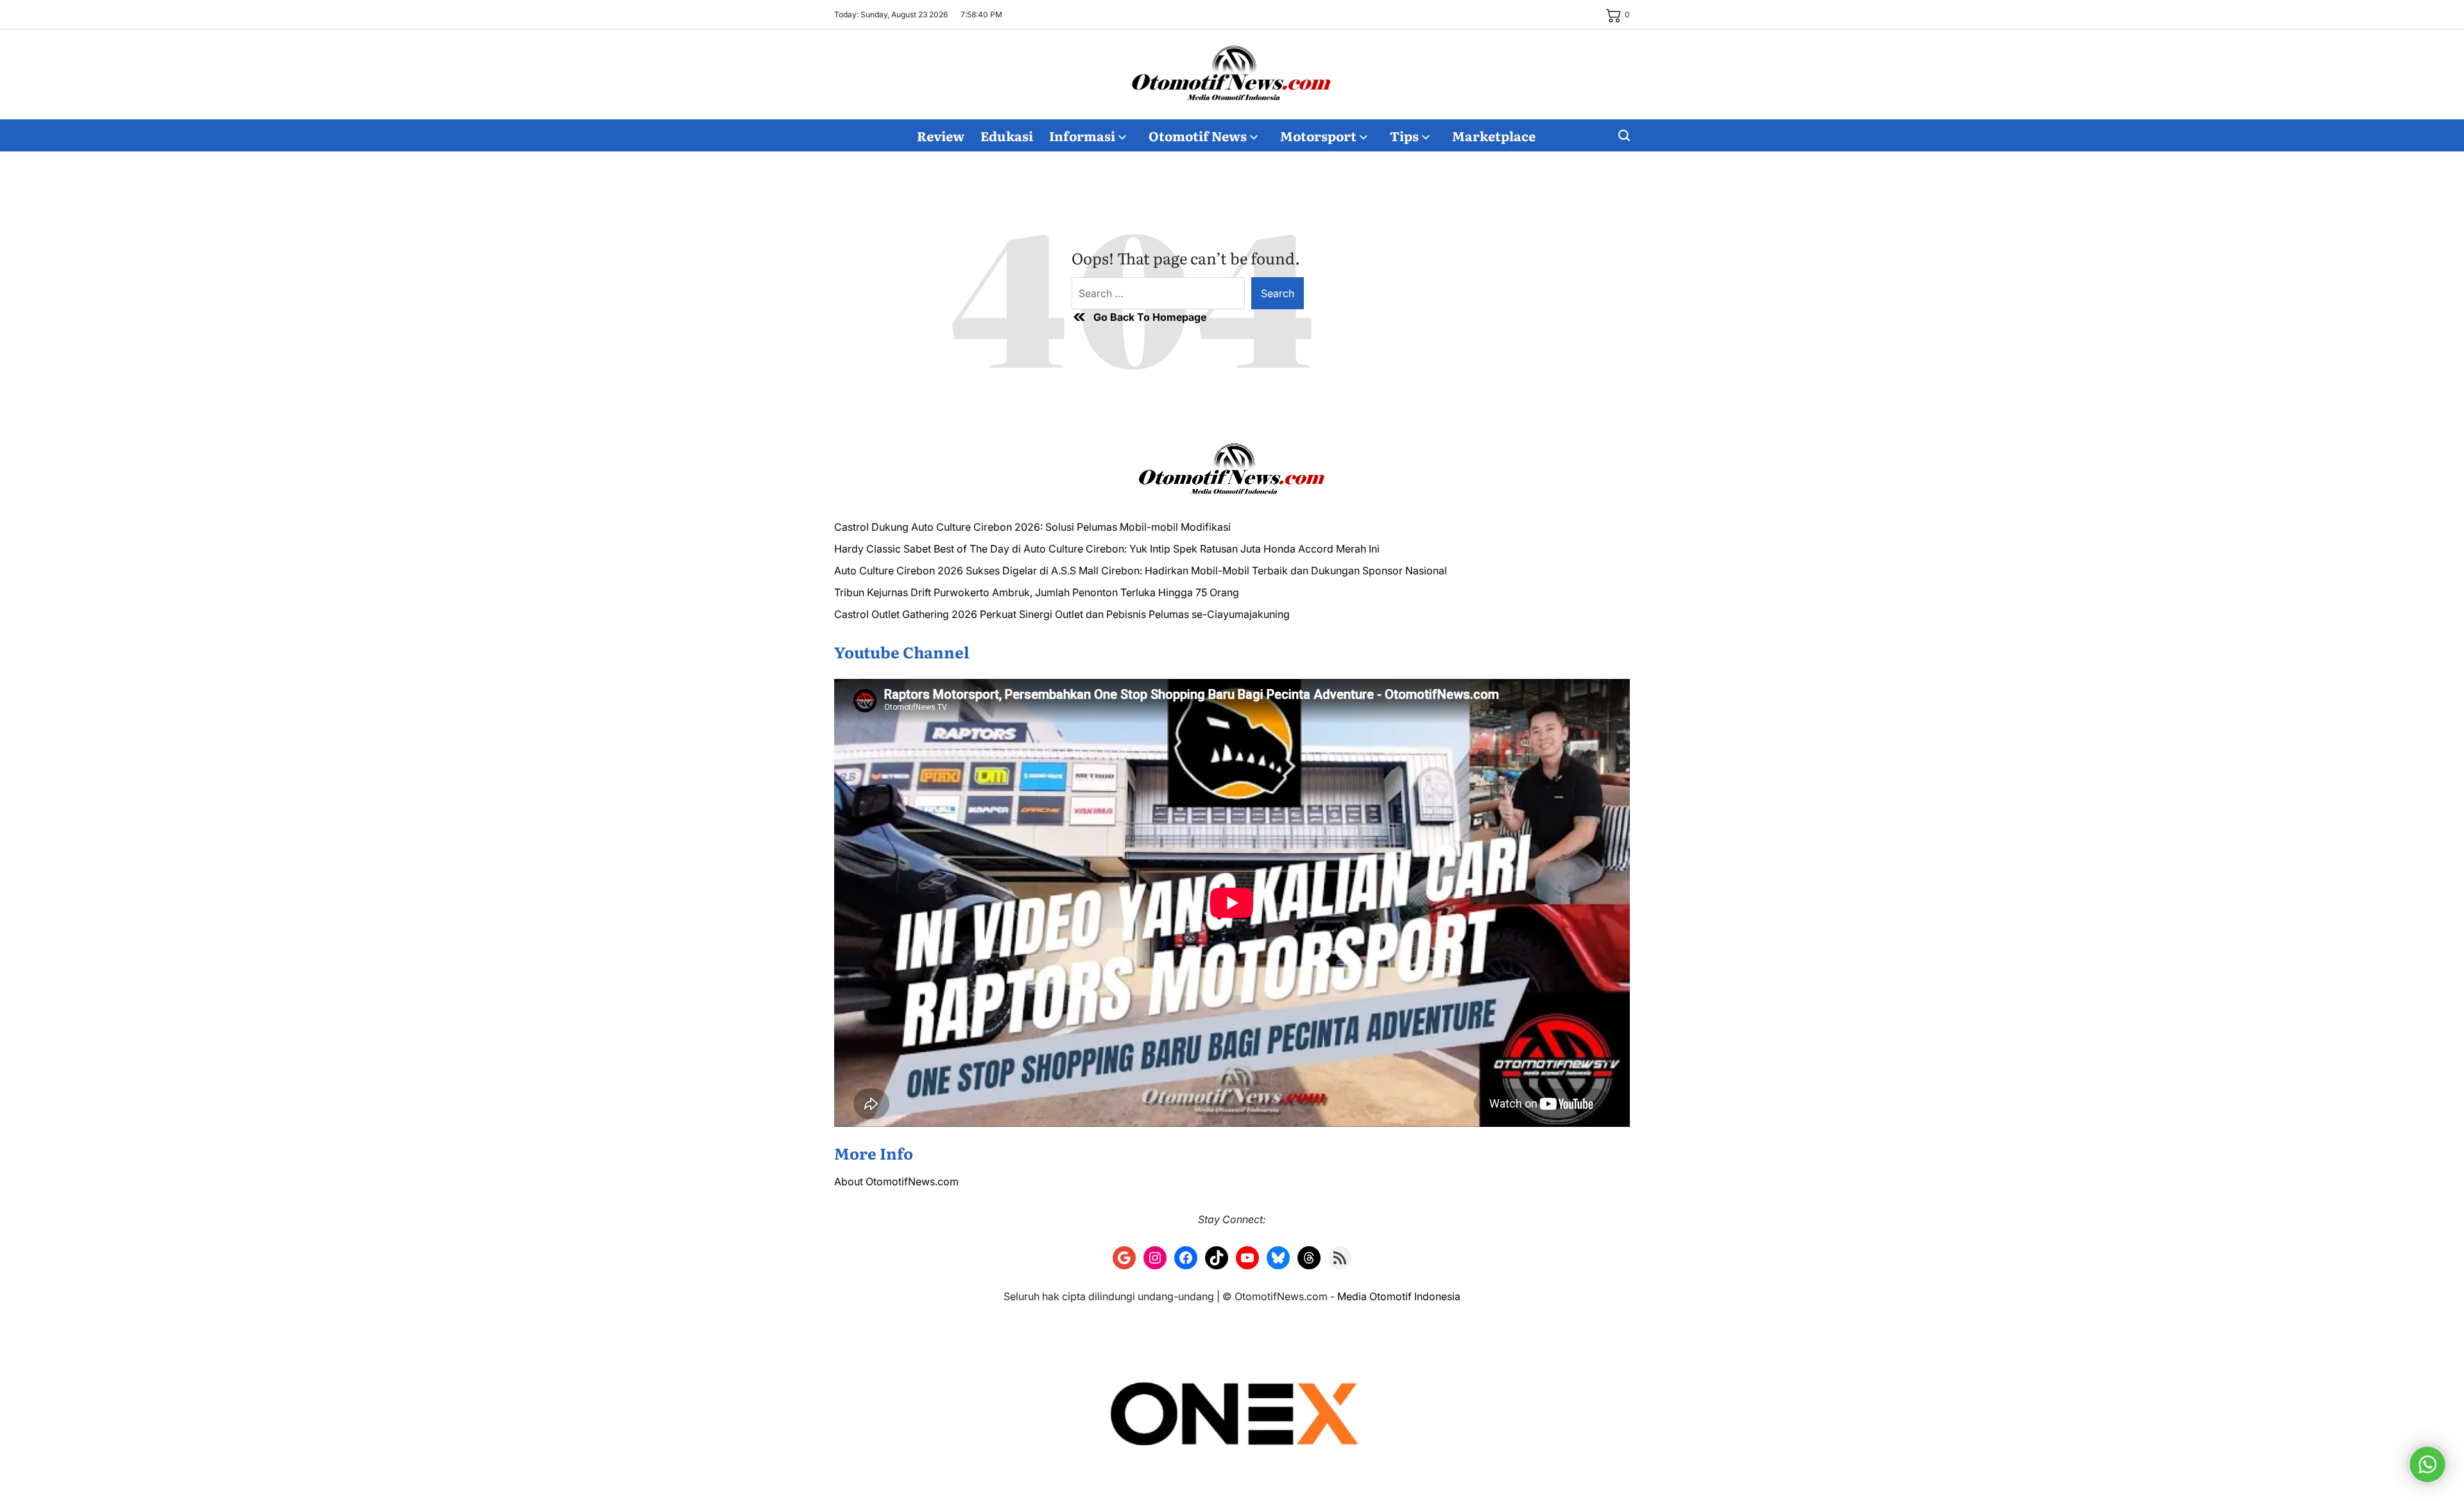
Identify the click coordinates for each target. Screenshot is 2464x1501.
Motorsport (1318, 135)
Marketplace (1494, 135)
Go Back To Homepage (1150, 317)
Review (941, 135)
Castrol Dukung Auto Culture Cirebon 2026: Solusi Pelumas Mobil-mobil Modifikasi (1032, 527)
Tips (1404, 135)
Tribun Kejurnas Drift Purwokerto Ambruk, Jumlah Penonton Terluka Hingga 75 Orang (1037, 592)
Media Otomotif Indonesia (1399, 1296)
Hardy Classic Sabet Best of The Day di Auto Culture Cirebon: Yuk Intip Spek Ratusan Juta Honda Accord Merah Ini (1107, 549)
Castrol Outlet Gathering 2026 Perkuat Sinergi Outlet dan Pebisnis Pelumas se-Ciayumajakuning (1062, 614)
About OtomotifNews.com (896, 1181)
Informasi (1082, 135)
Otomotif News (1198, 135)
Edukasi (1007, 135)
